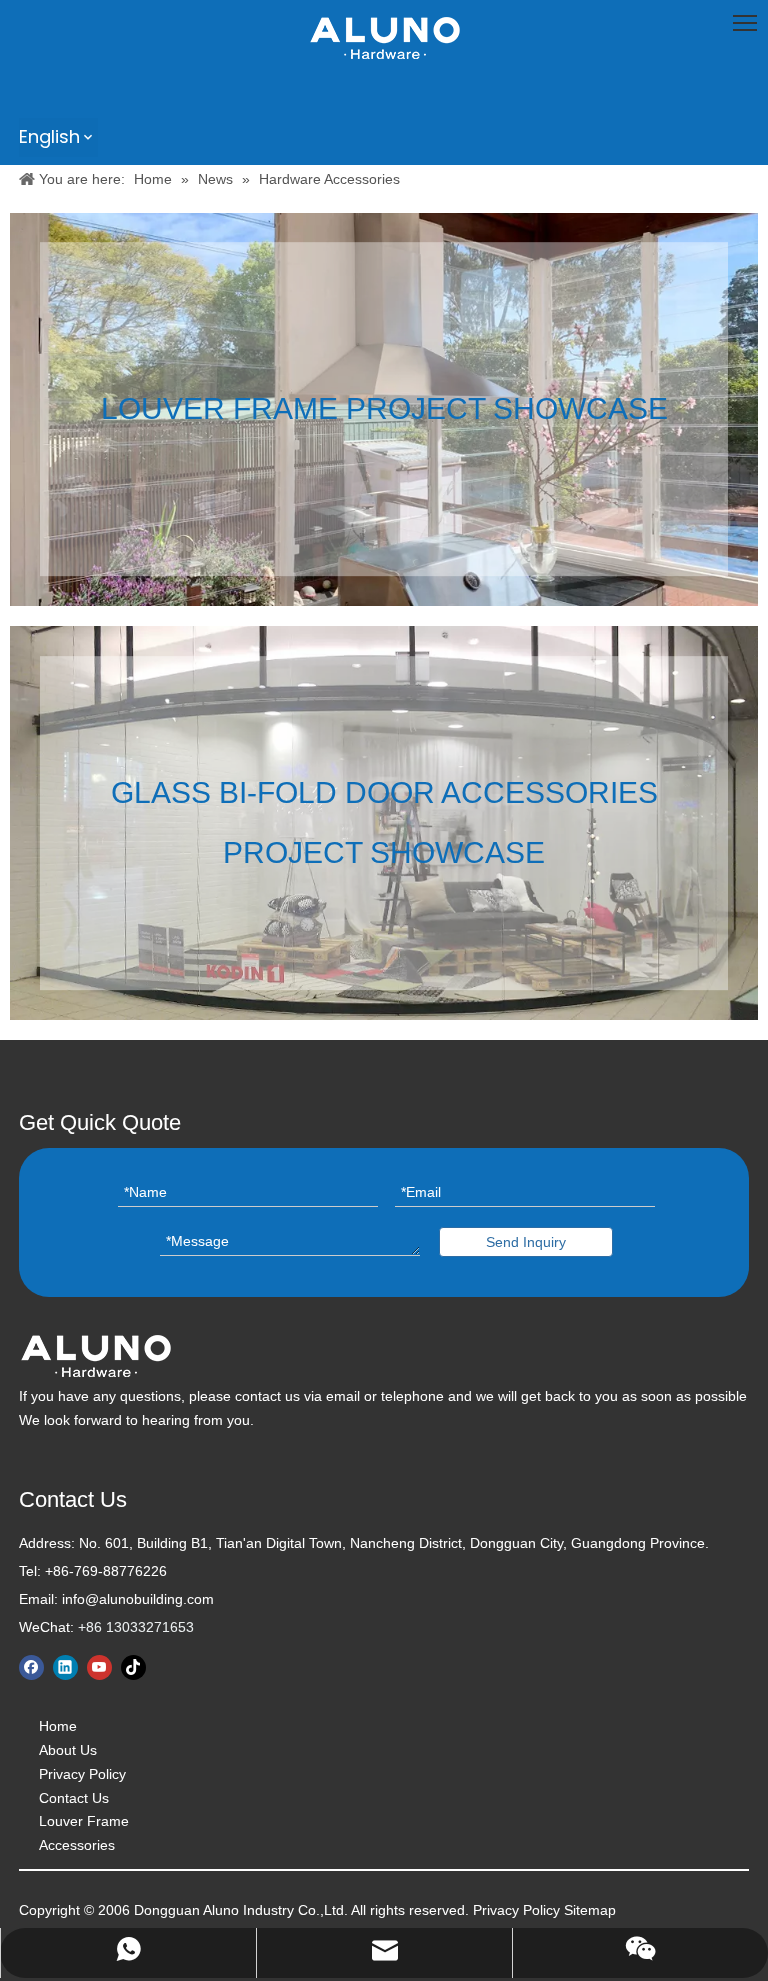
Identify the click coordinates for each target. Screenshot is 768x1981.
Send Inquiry (526, 1242)
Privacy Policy (82, 1774)
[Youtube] (99, 1667)
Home (58, 1726)
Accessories (77, 1845)
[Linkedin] (65, 1667)
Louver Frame (84, 1821)
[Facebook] (31, 1667)
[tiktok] (133, 1667)
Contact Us (74, 1798)
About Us (68, 1750)
